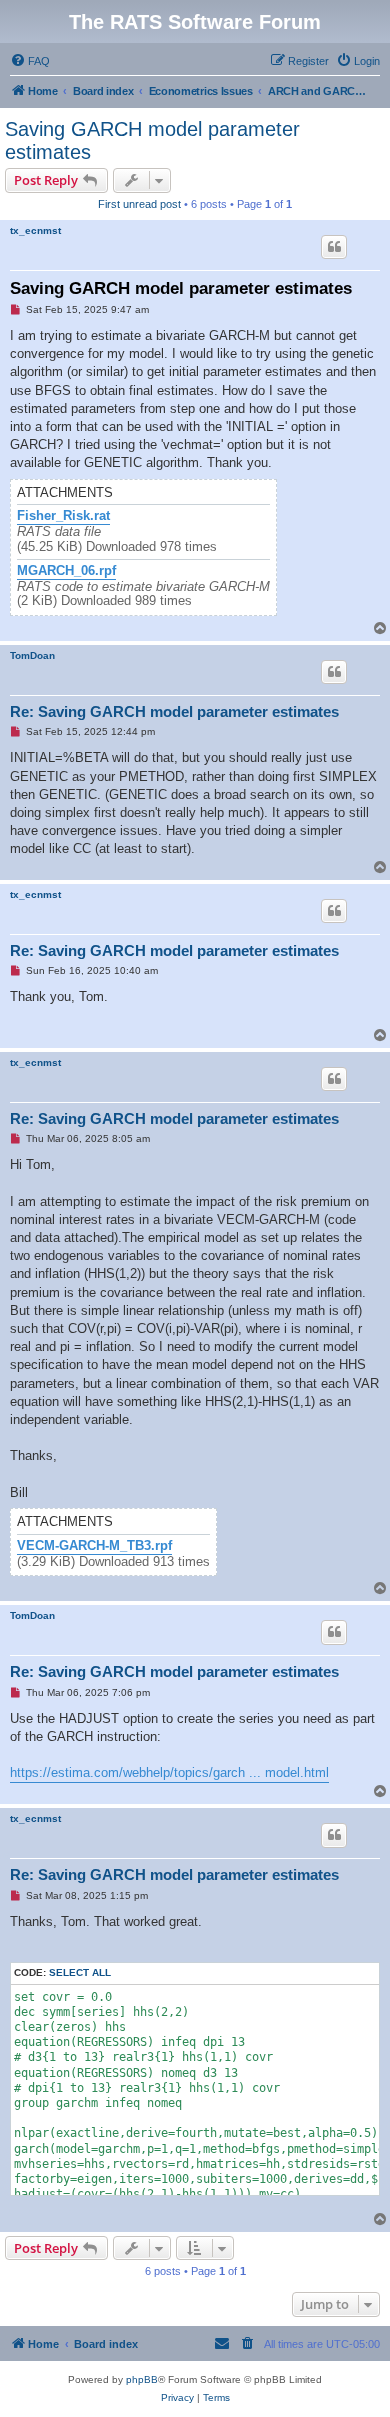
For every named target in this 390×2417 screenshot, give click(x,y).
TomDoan (32, 655)
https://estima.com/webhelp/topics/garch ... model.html (169, 1772)
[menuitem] (30, 61)
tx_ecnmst (35, 230)
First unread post (139, 204)
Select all (80, 1972)
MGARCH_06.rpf (66, 571)
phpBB (142, 2379)
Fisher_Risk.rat (63, 516)
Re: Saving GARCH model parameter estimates (174, 711)
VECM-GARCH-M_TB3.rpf (94, 1546)
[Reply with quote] (334, 247)
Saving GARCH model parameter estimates (152, 140)
